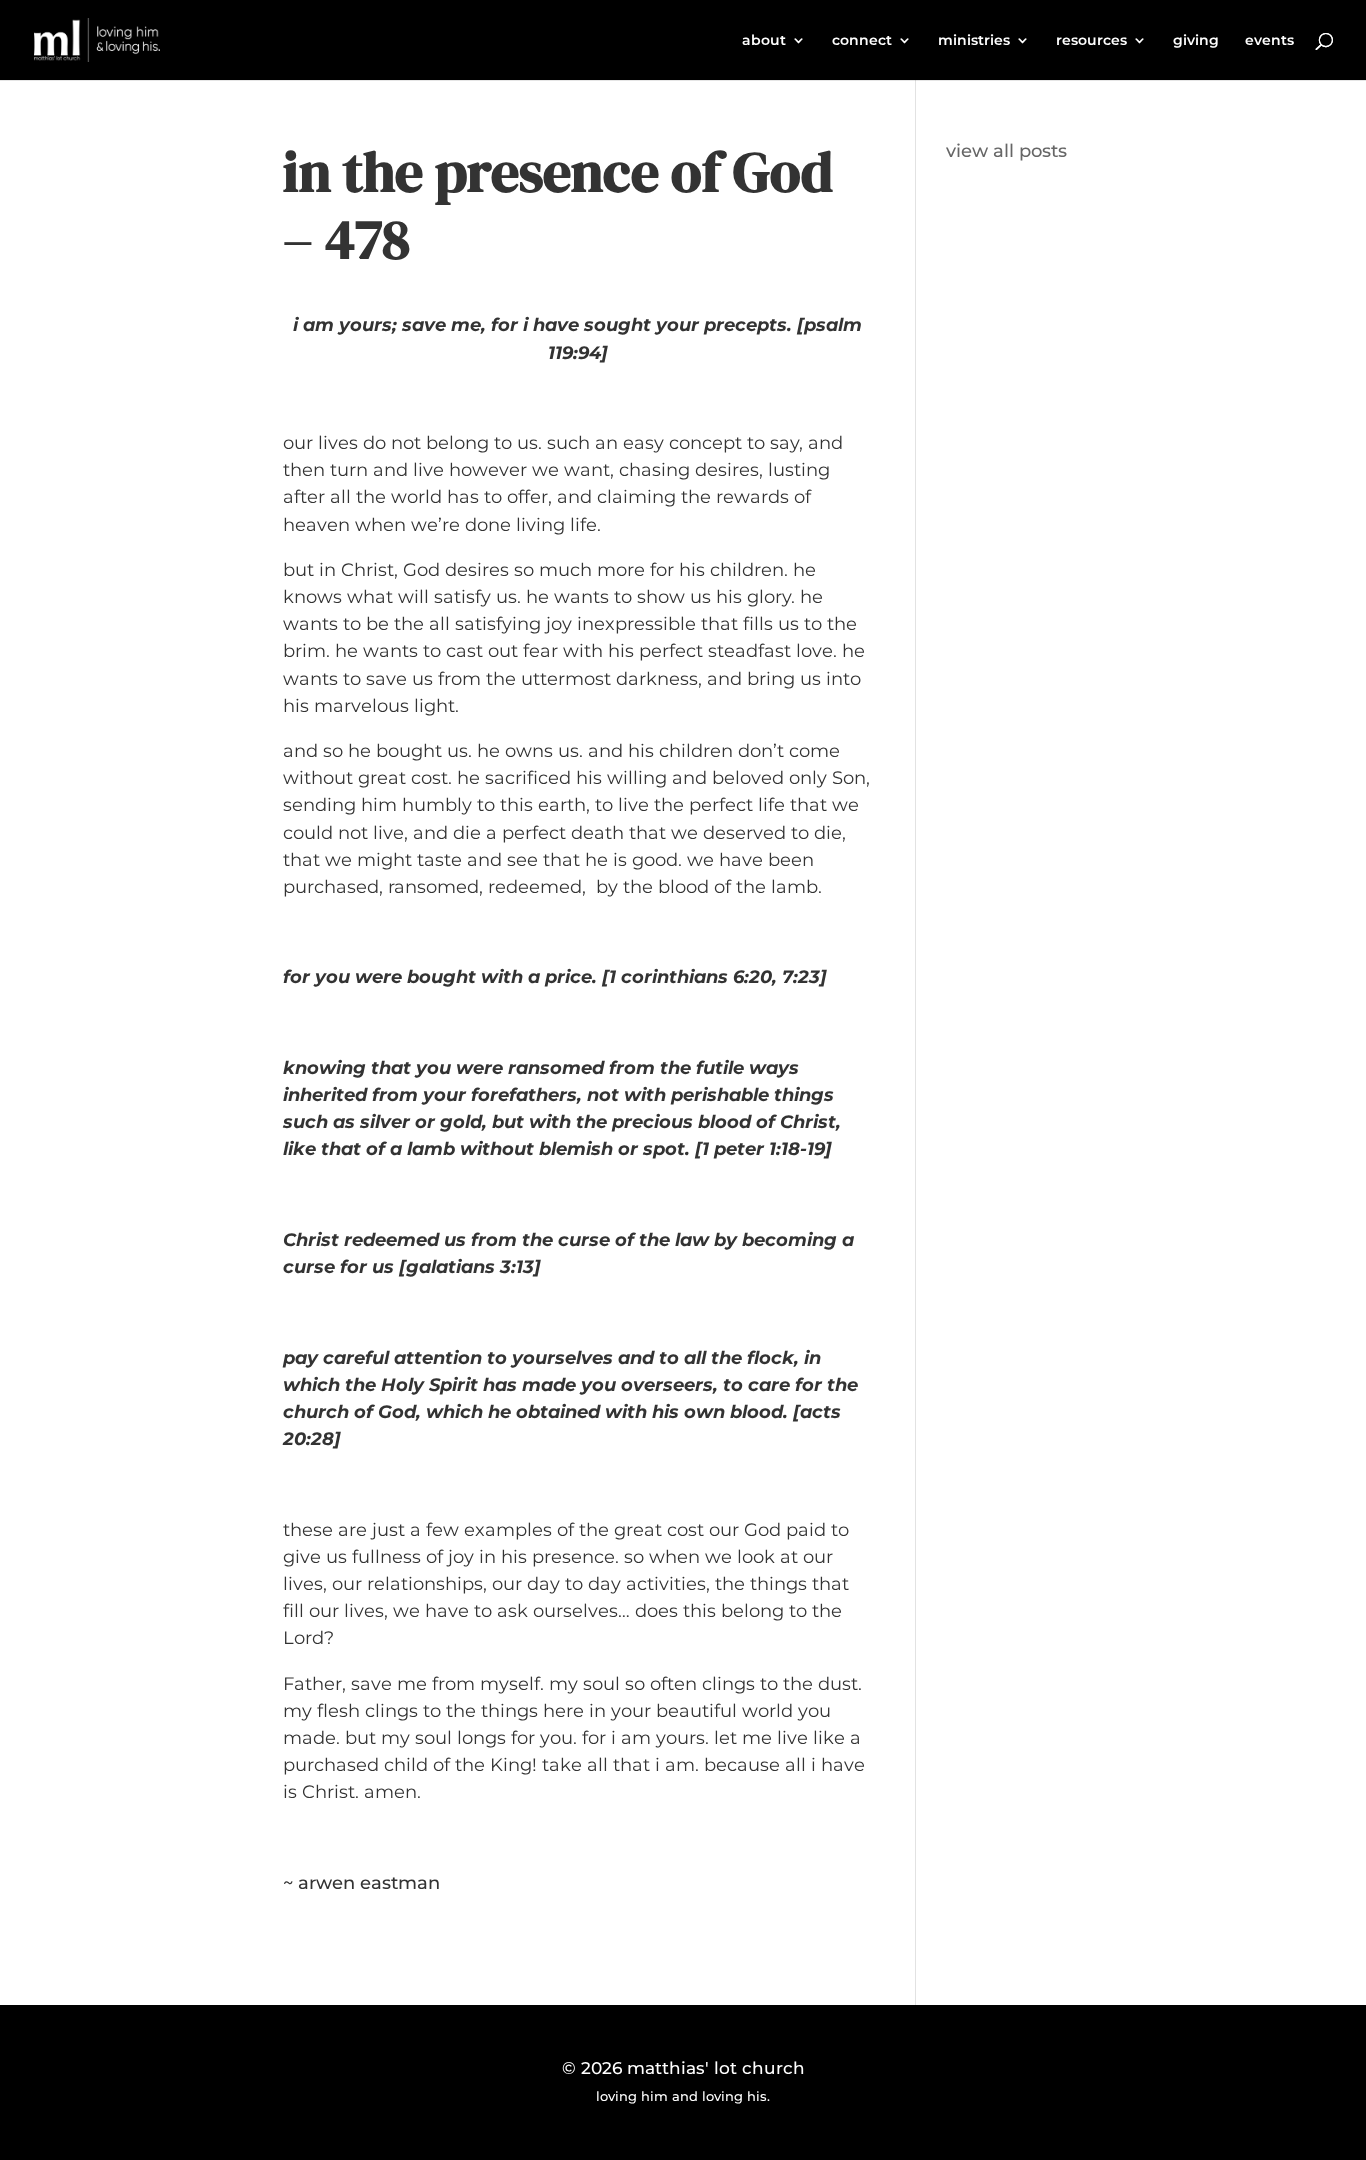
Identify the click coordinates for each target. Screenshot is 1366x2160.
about (764, 41)
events (1269, 41)
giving (1196, 41)
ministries (974, 41)
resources (1091, 41)
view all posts (1006, 151)
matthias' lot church (716, 2068)
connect (862, 41)
